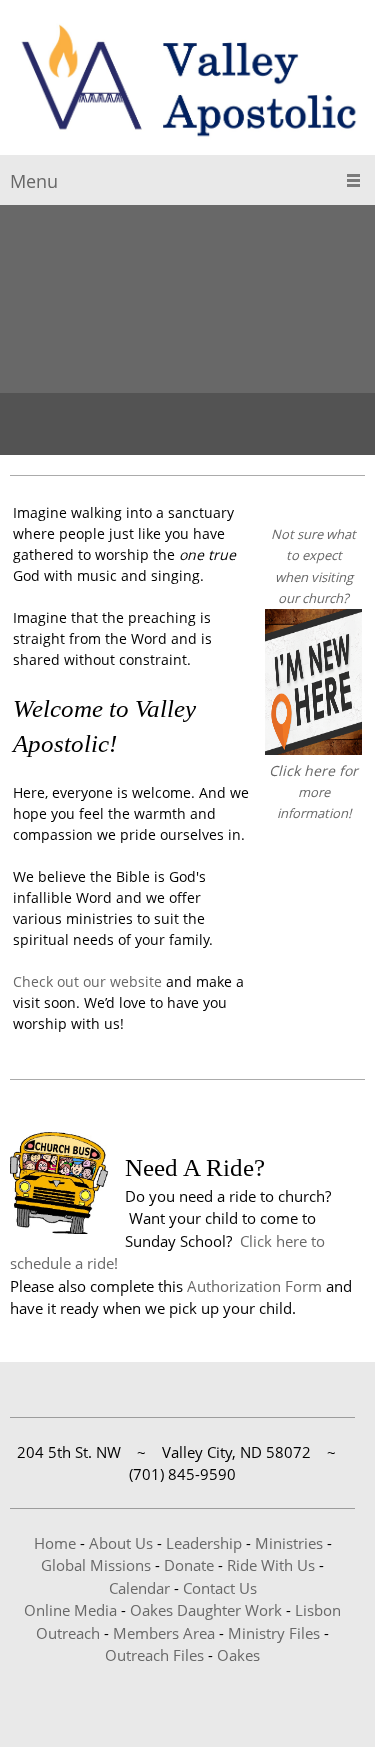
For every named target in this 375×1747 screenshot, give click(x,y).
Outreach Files (154, 1655)
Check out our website (87, 981)
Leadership (204, 1543)
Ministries (289, 1543)
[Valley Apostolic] (187, 82)
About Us (121, 1543)
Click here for (313, 770)
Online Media (70, 1610)
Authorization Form (254, 1286)
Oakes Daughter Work (206, 1610)
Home (55, 1543)
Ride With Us (271, 1565)
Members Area (164, 1633)
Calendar (139, 1588)
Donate (189, 1565)
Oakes (238, 1655)
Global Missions (96, 1565)
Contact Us (220, 1588)
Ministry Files (274, 1633)
